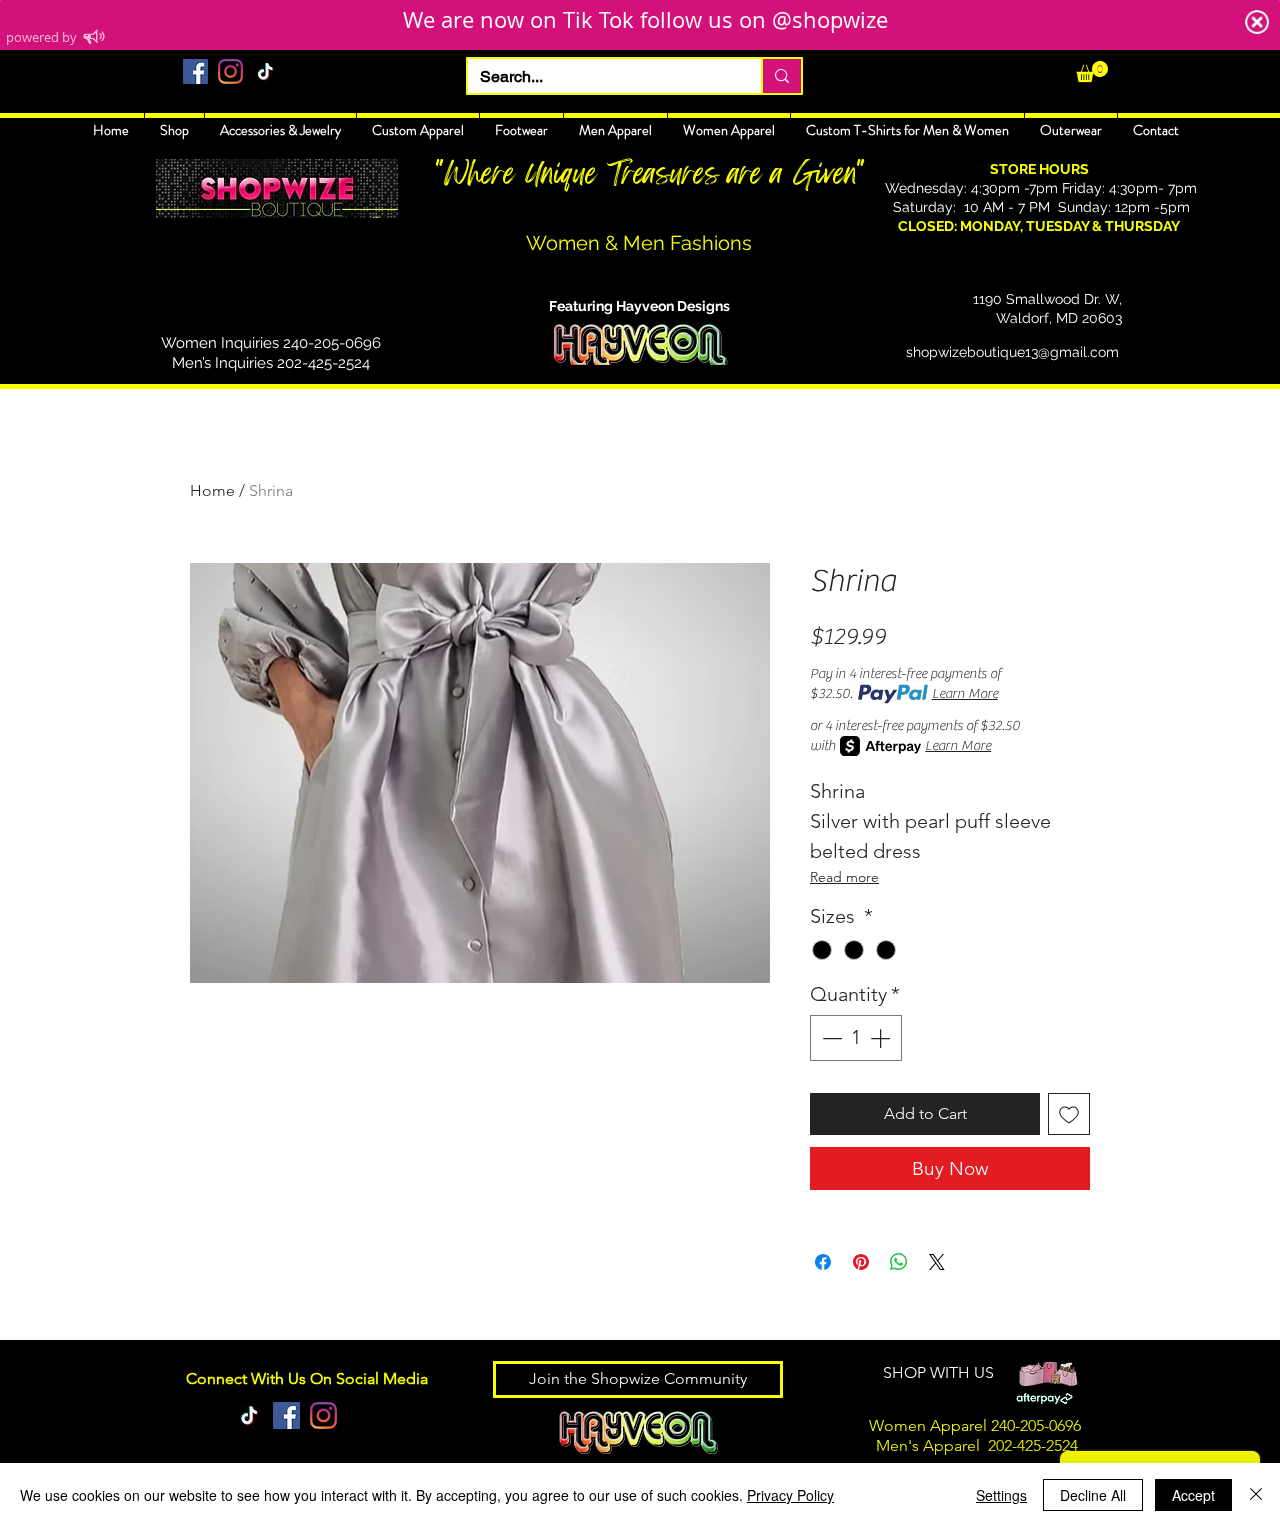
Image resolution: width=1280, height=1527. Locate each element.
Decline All (1093, 1495)
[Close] (1256, 1495)
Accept (1193, 1495)
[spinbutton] (856, 1038)
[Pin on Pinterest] (861, 1262)
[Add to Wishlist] (1069, 1114)
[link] (1092, 71)
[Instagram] (230, 71)
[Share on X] (937, 1262)
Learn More (965, 694)
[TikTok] (265, 71)
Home (212, 490)
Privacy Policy (790, 1495)
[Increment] (882, 1038)
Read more (844, 877)
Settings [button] (1001, 1495)
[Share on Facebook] (823, 1262)
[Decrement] (830, 1038)
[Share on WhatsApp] (899, 1262)
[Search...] (781, 76)
